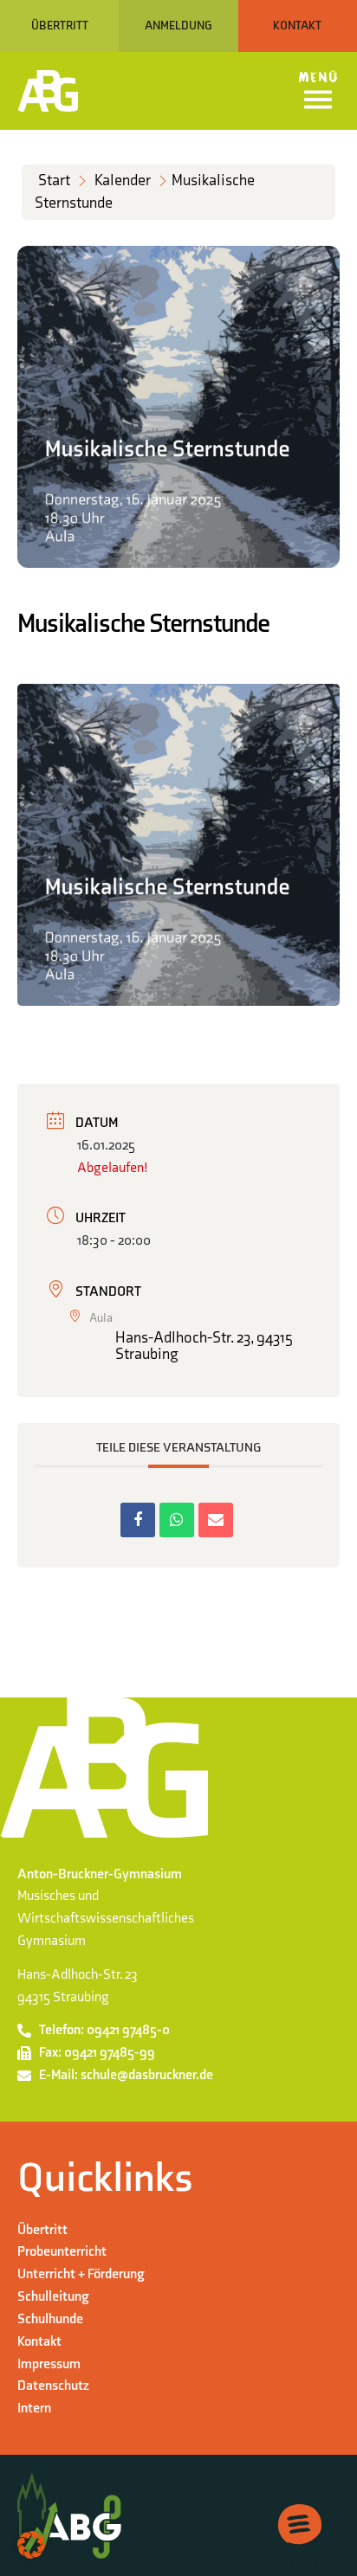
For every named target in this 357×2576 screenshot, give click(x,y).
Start (54, 180)
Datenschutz (53, 2386)
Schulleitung (53, 2296)
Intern (34, 2408)
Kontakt (39, 2341)
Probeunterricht (62, 2251)
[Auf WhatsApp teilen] (177, 1520)
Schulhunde (50, 2319)
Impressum (49, 2364)
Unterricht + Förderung (81, 2274)
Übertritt (42, 2230)
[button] (31, 2545)
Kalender (123, 180)
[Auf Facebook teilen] (138, 1520)
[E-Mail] (216, 1520)
